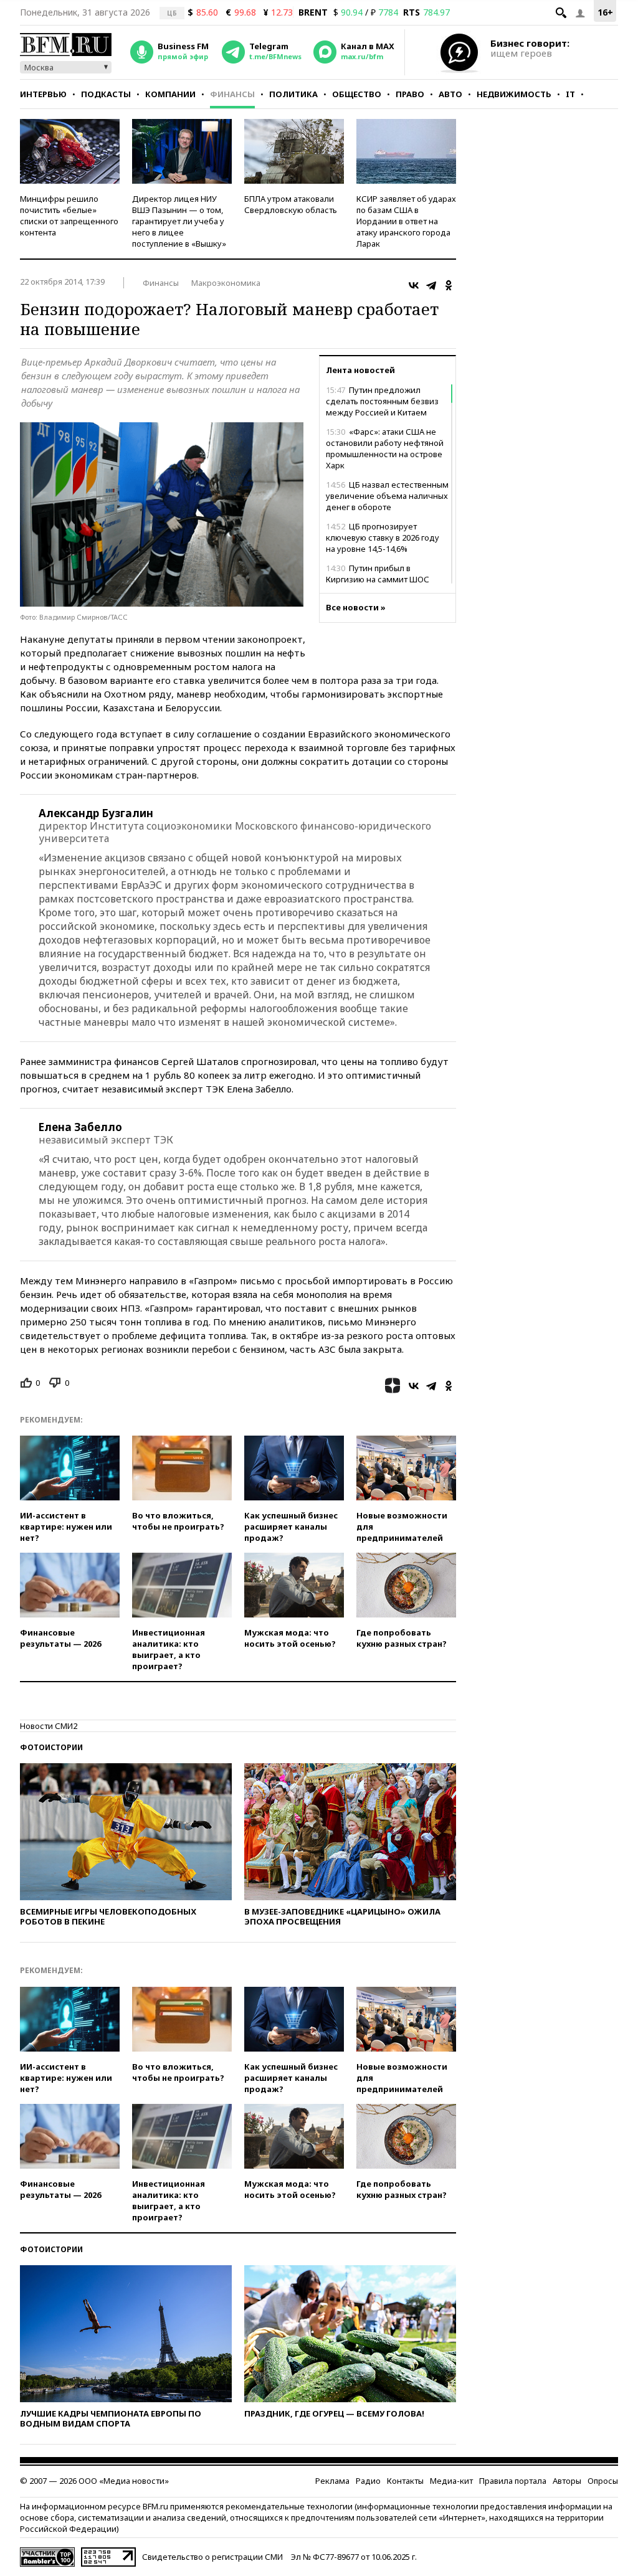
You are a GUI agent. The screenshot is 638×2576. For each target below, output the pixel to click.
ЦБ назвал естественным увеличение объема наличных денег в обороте (387, 496)
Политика (293, 94)
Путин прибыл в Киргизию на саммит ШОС (378, 574)
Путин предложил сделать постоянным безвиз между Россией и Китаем (382, 401)
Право (410, 94)
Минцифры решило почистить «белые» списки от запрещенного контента (69, 215)
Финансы (232, 94)
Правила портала (513, 2481)
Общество (357, 94)
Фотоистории (51, 1747)
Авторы (567, 2481)
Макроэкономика (226, 283)
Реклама (332, 2481)
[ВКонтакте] (414, 285)
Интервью (43, 94)
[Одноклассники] (449, 285)
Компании (170, 94)
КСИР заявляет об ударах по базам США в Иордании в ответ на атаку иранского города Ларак (406, 221)
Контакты (405, 2481)
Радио (368, 2481)
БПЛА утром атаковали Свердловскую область (291, 204)
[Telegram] (431, 285)
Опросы (603, 2481)
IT (570, 94)
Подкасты (106, 94)
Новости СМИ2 (49, 1726)
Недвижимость (514, 94)
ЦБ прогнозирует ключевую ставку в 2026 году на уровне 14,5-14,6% (383, 537)
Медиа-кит (451, 2481)
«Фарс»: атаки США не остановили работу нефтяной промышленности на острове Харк (385, 448)
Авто (450, 94)
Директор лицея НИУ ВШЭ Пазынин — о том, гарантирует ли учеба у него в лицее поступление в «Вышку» (179, 221)
